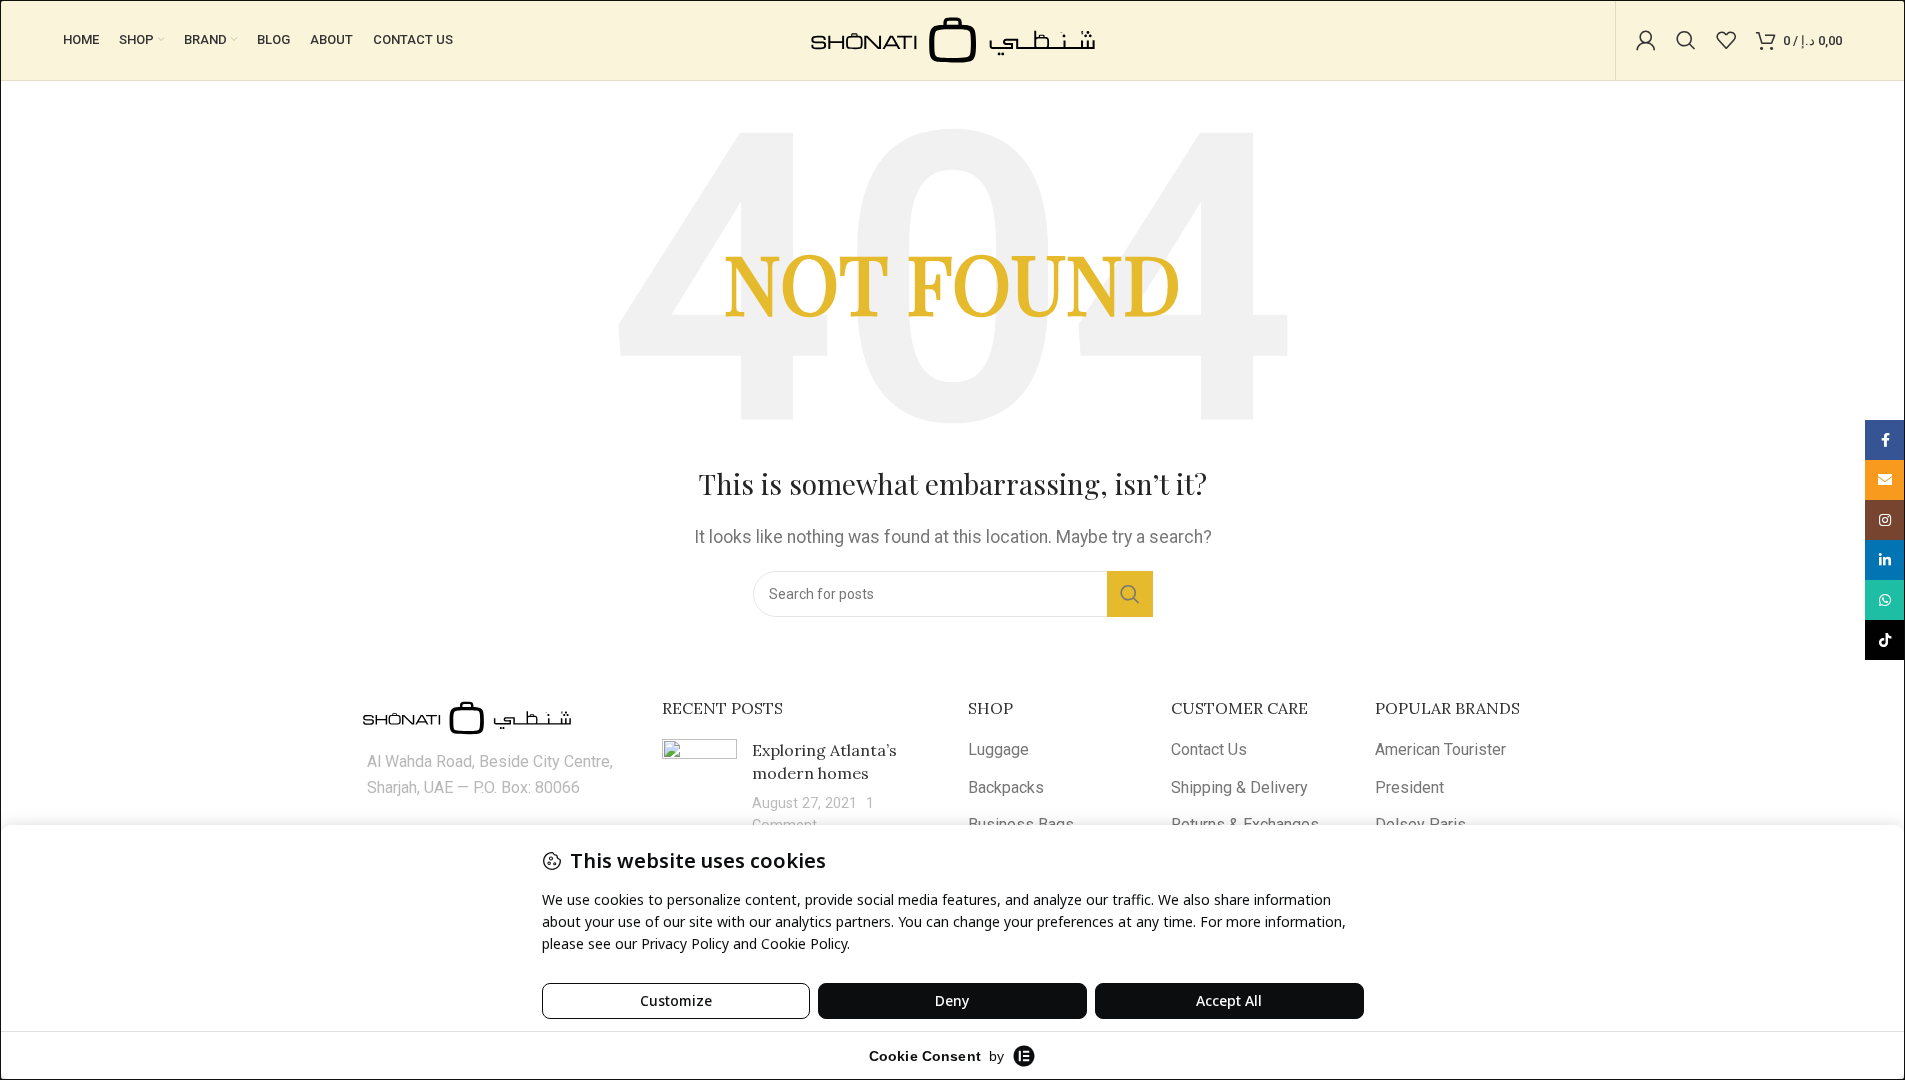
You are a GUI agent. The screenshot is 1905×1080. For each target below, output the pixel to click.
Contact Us (1209, 749)
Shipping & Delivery (1239, 787)
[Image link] (467, 716)
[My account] (1646, 40)
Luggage (998, 749)
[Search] (1686, 40)
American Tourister (1440, 749)
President (1409, 787)
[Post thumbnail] (699, 788)
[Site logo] (953, 38)
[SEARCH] (1130, 594)
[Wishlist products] (1726, 40)
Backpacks (1006, 787)
